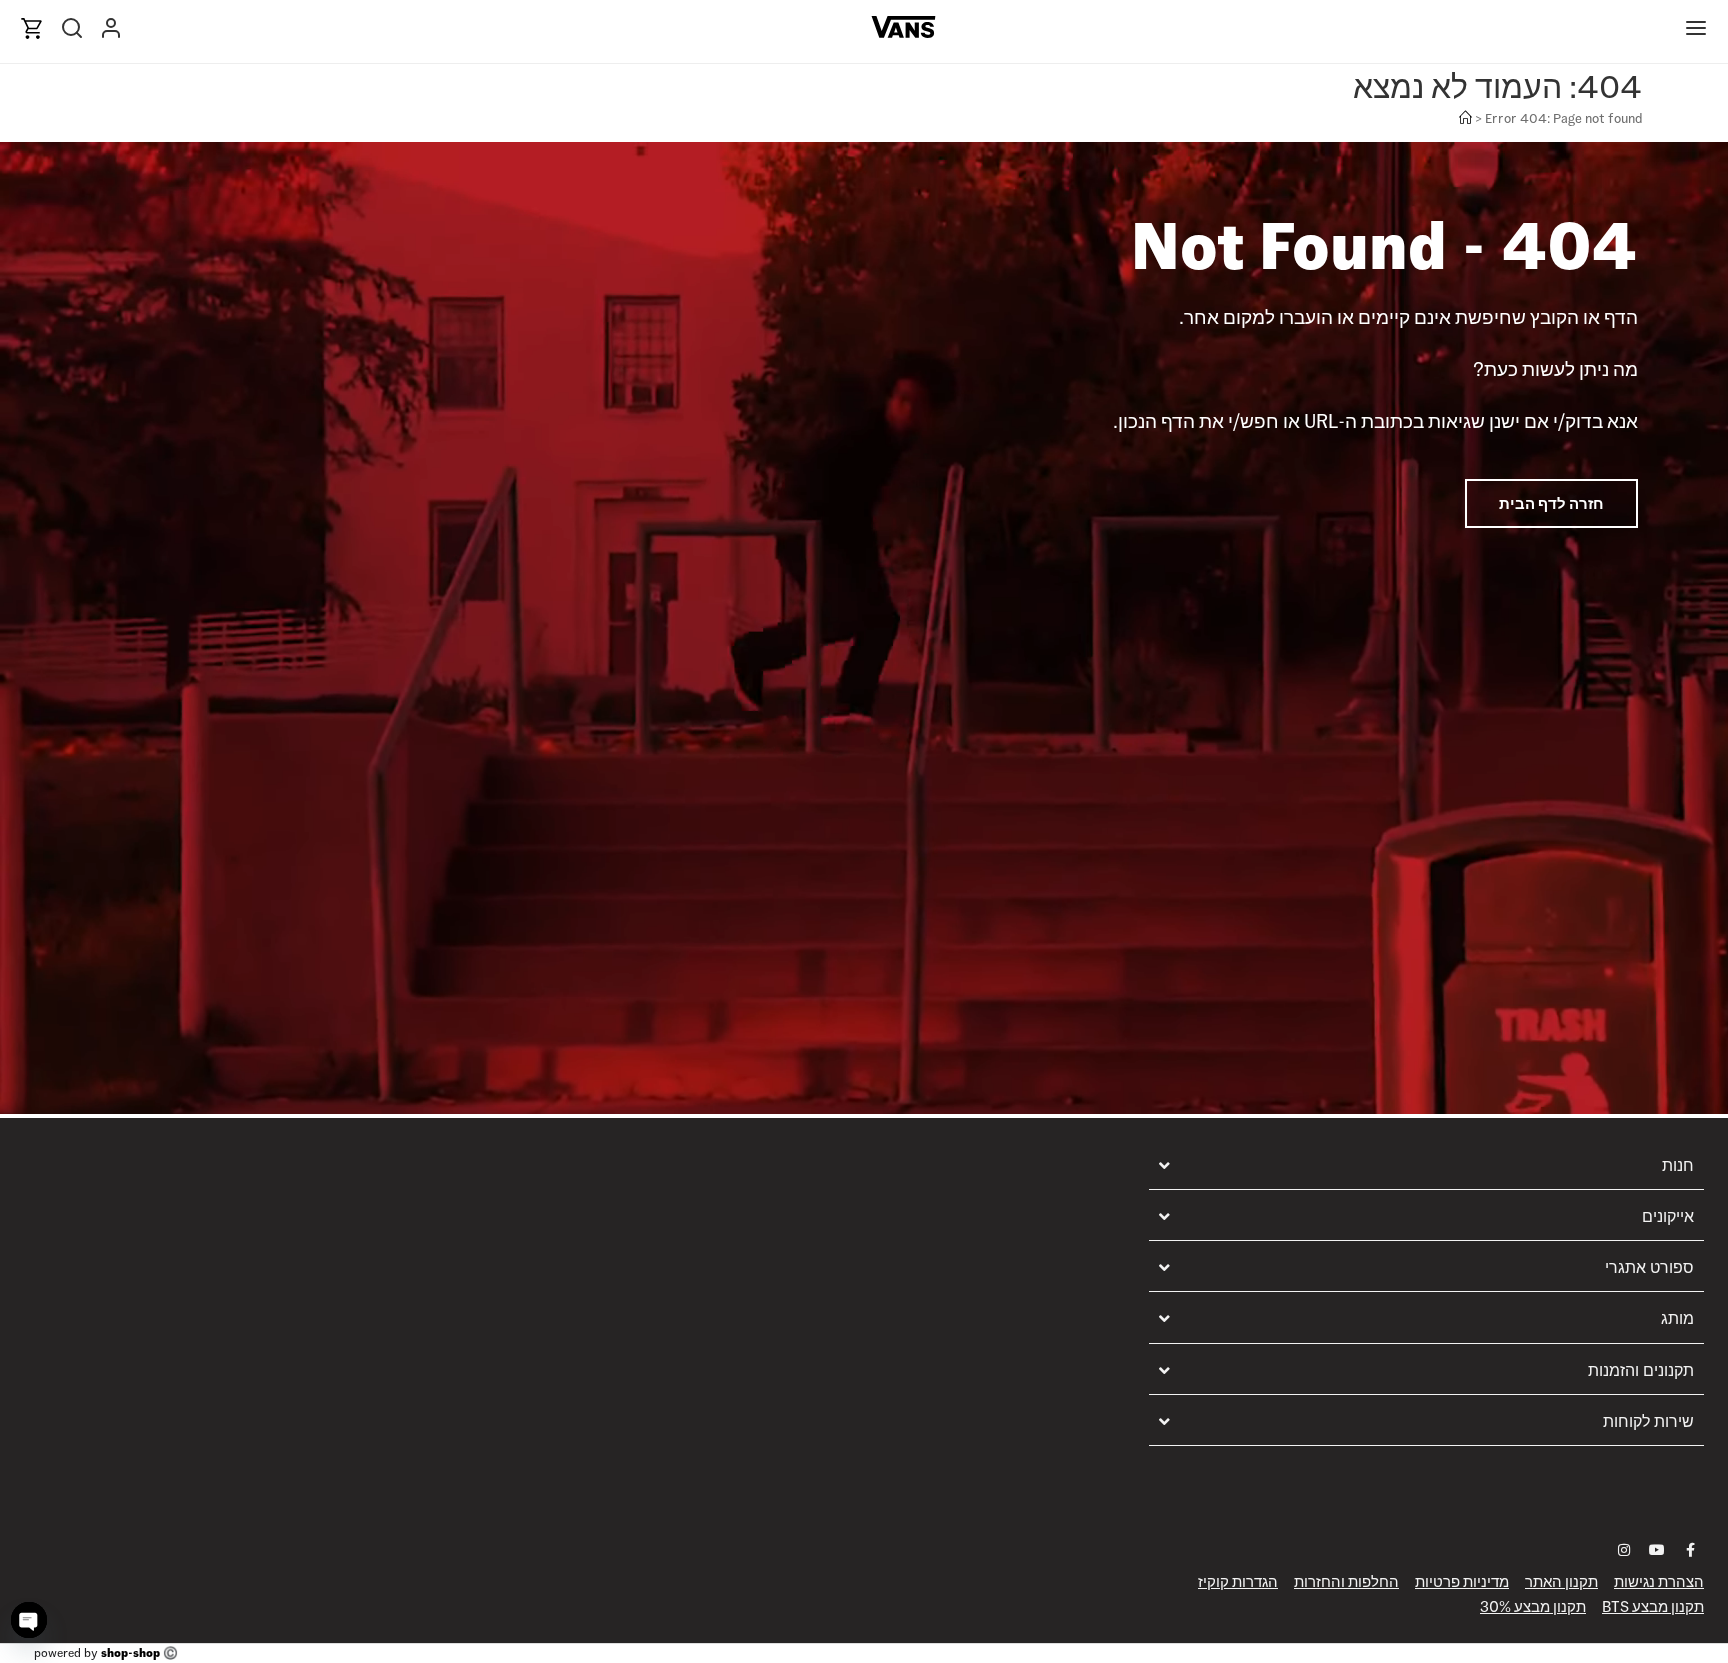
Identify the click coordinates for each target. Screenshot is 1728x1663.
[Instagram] (1624, 1550)
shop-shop (130, 1652)
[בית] (1465, 118)
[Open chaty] (29, 1620)
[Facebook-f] (1690, 1550)
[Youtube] (1657, 1550)
